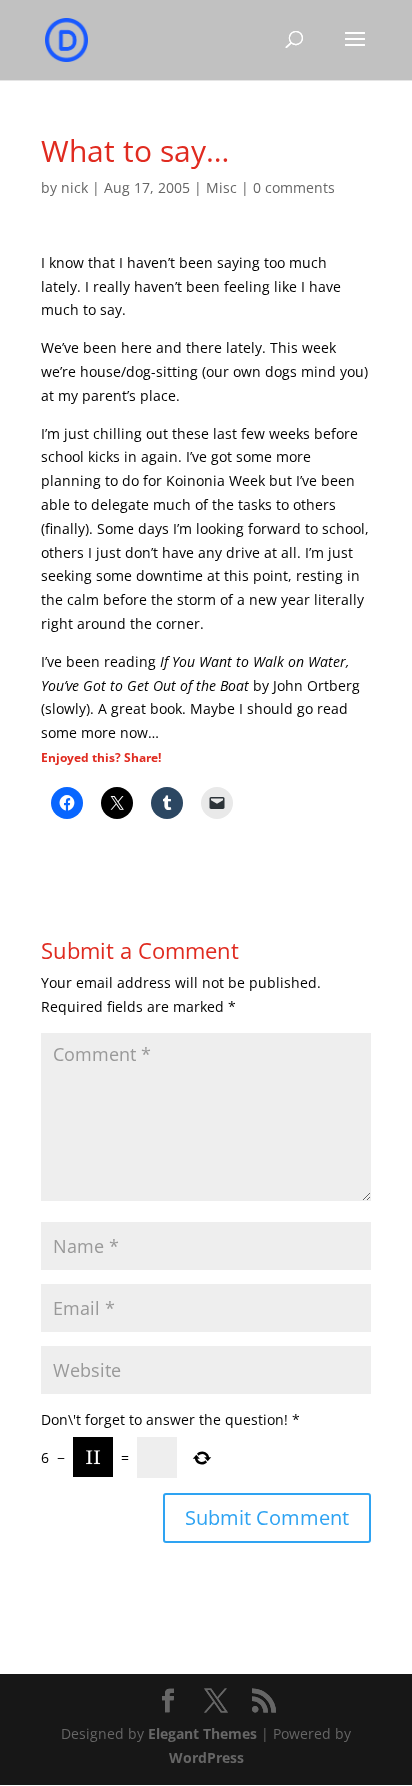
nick (74, 187)
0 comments (294, 187)
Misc (221, 187)
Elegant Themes (202, 1733)
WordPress (206, 1757)
